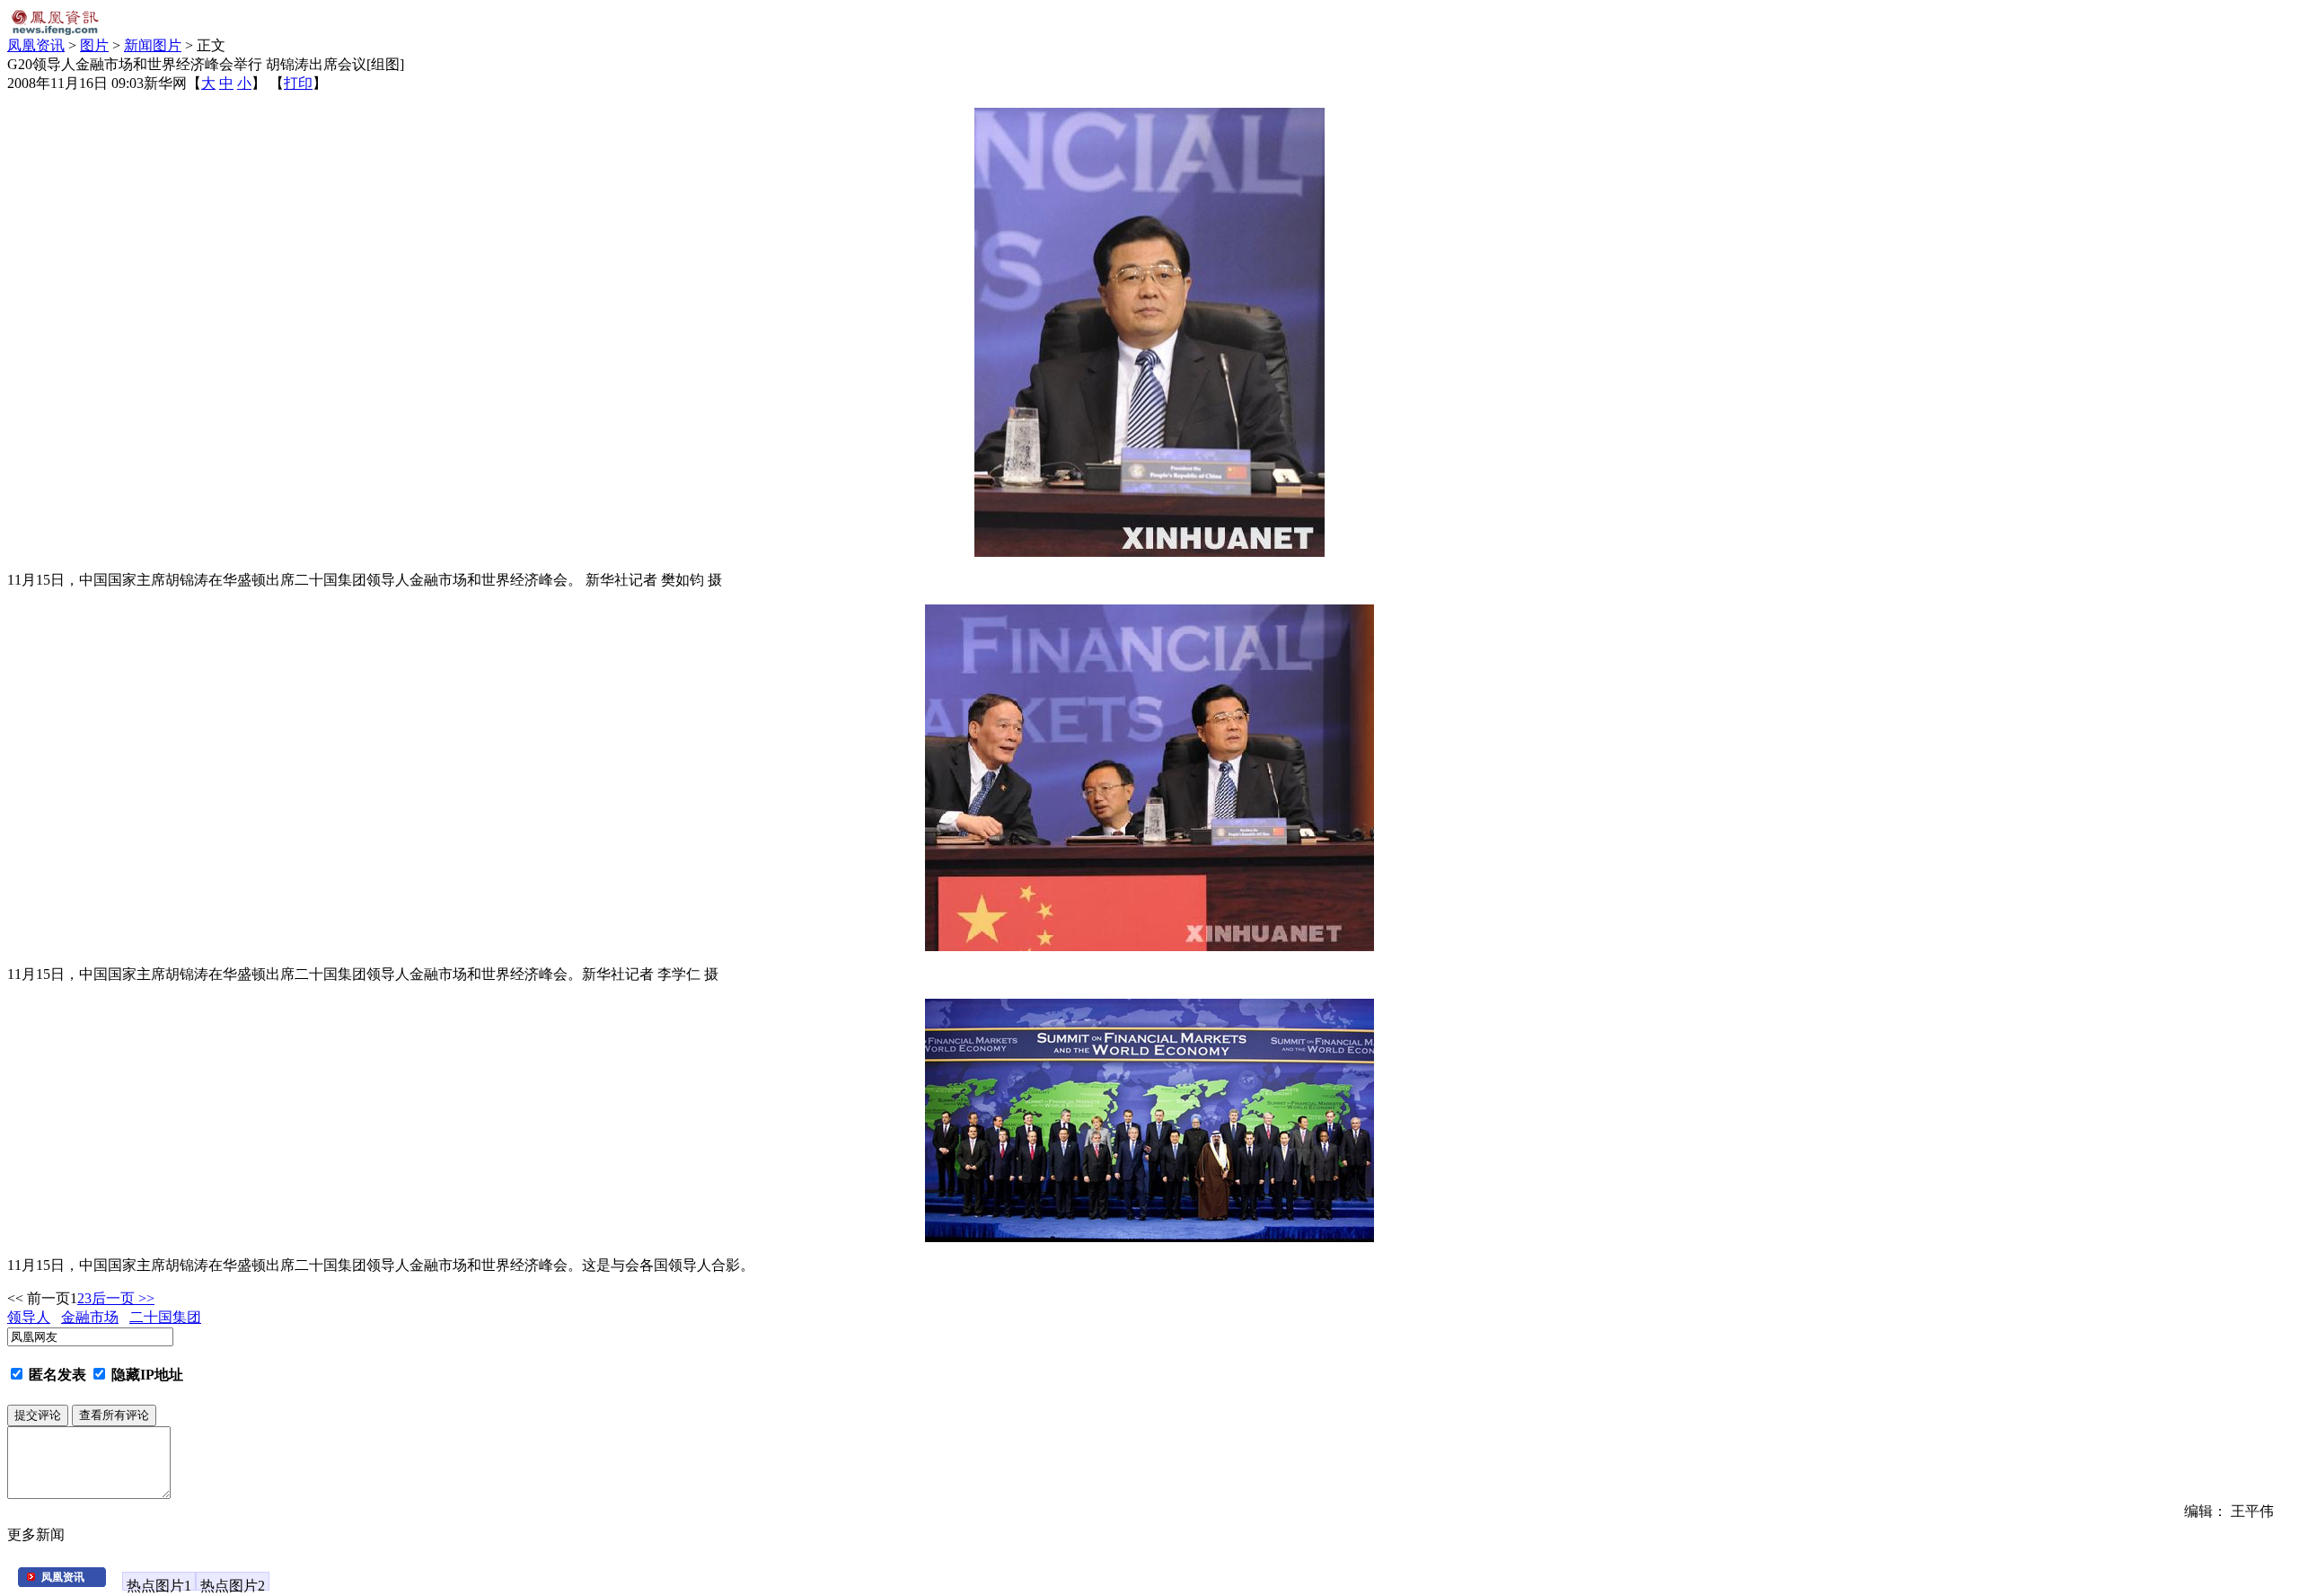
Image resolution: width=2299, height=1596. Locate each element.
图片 (94, 45)
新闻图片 (153, 45)
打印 (298, 83)
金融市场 (90, 1317)
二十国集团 (165, 1317)
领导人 (29, 1317)
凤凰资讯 (36, 45)
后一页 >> (123, 1298)
